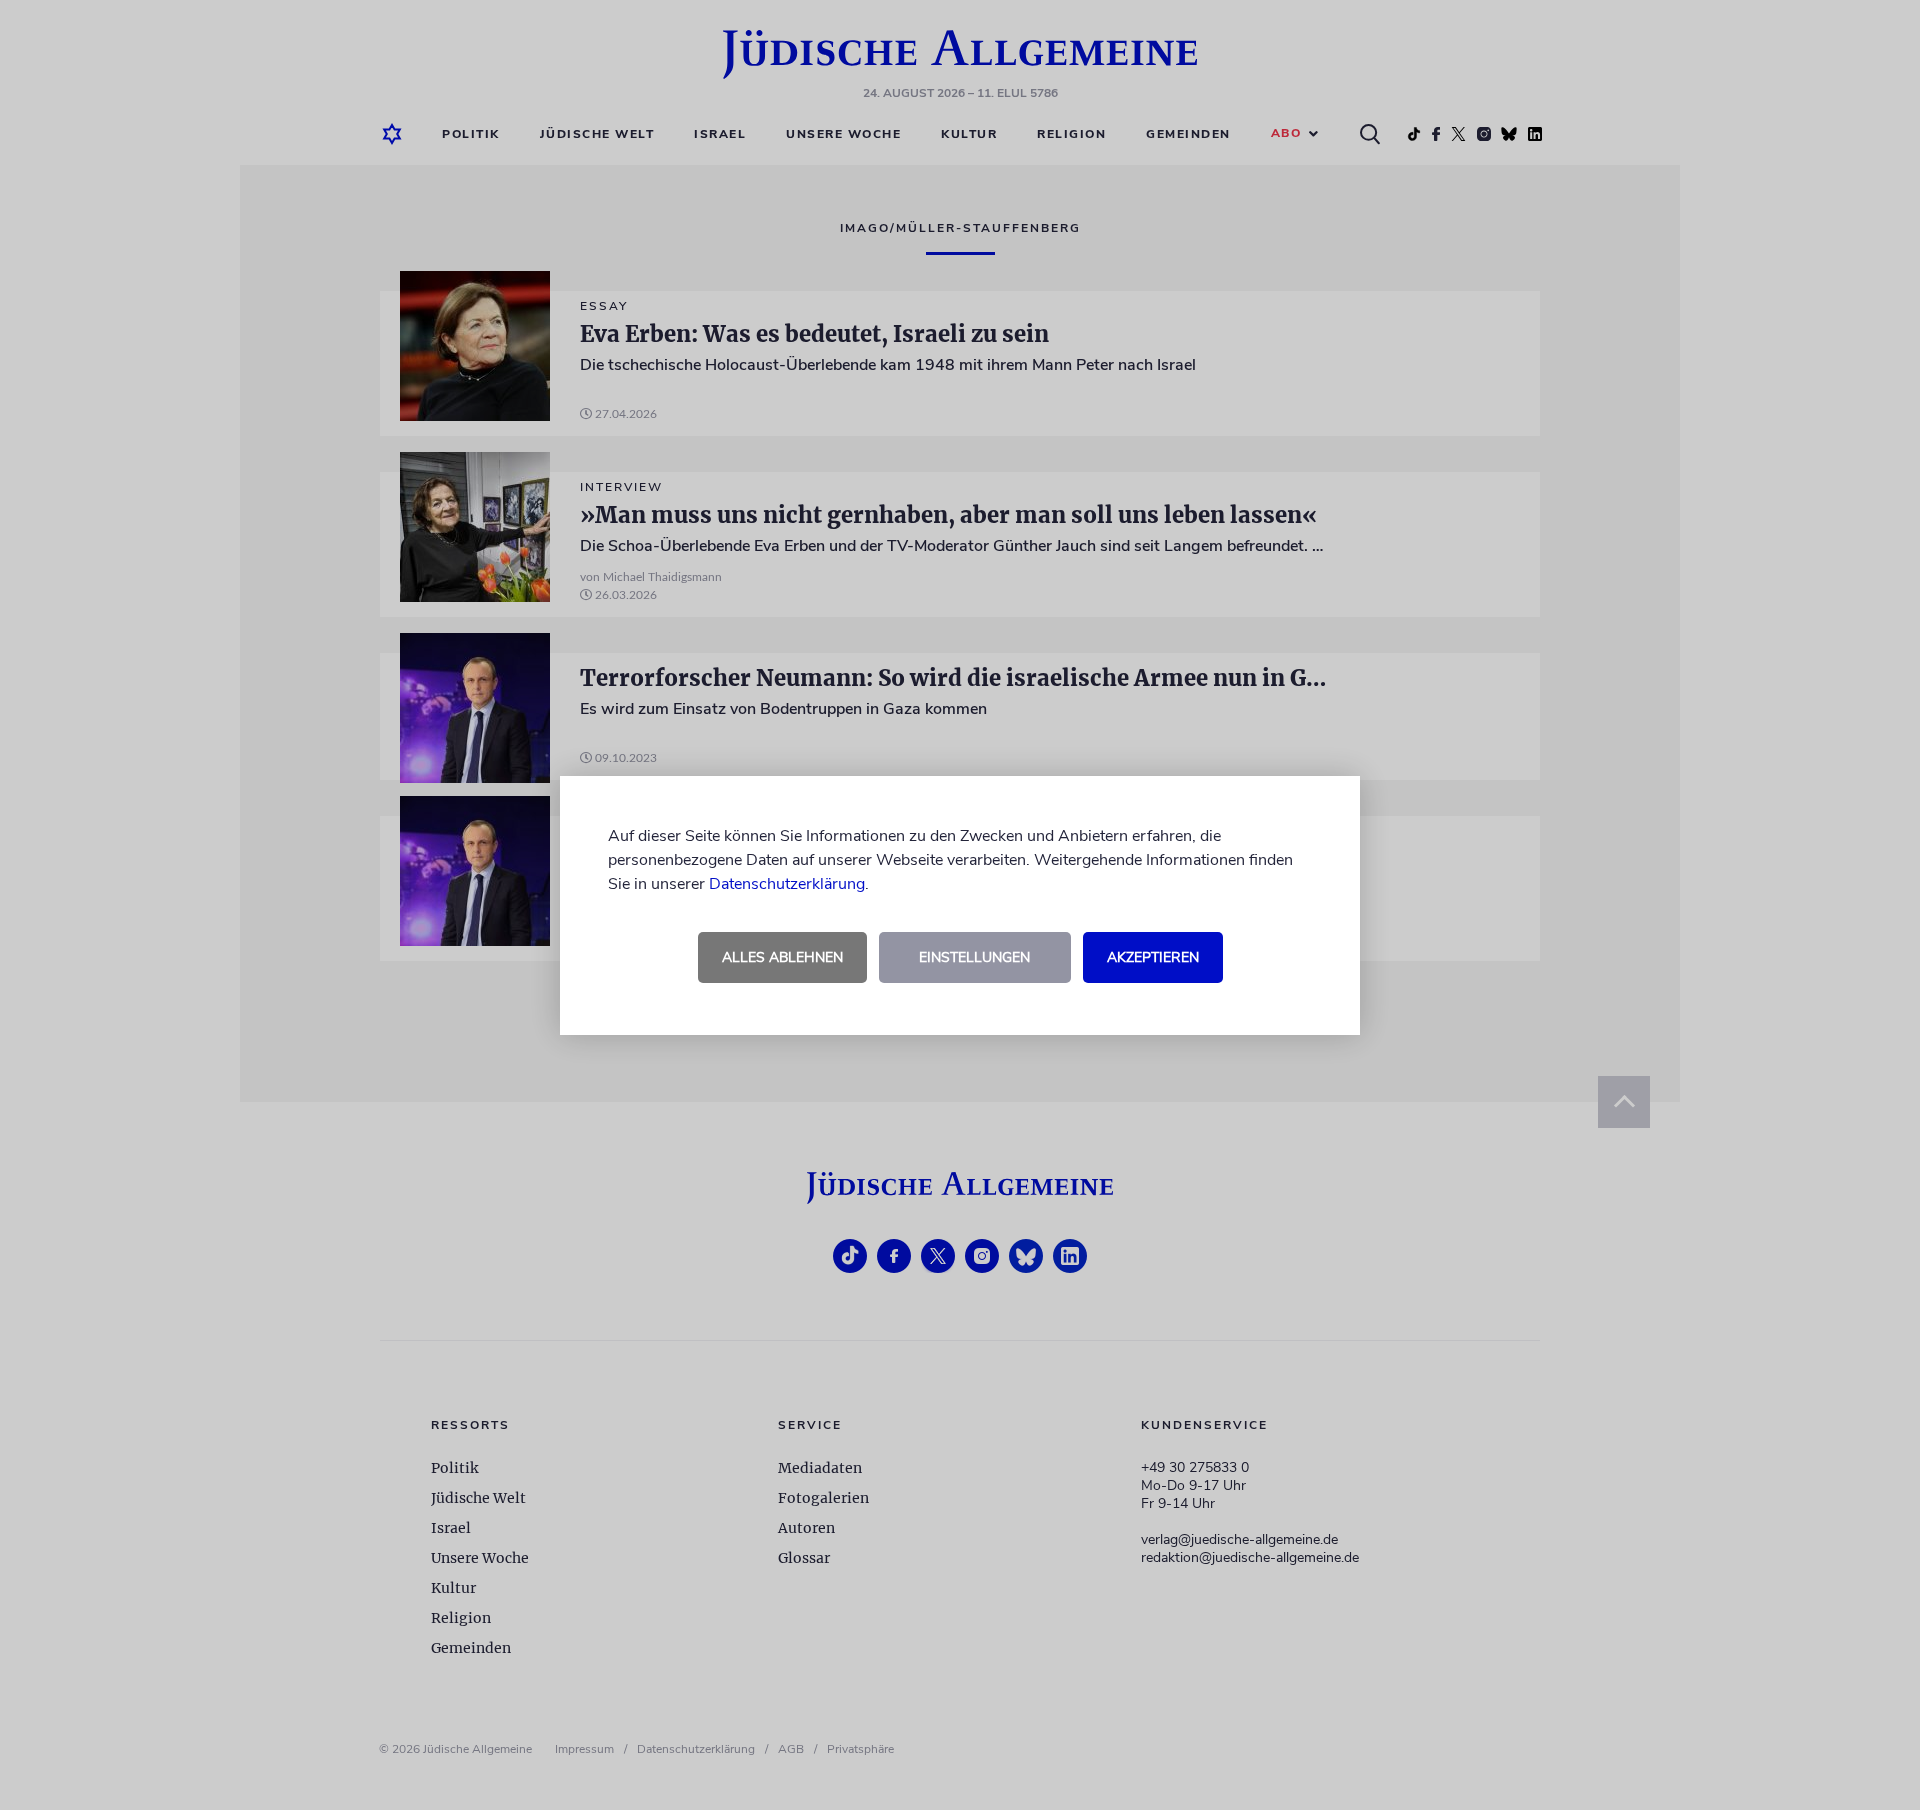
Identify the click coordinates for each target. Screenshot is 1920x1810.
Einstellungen (974, 957)
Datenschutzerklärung (787, 884)
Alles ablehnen (782, 957)
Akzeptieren (1153, 957)
